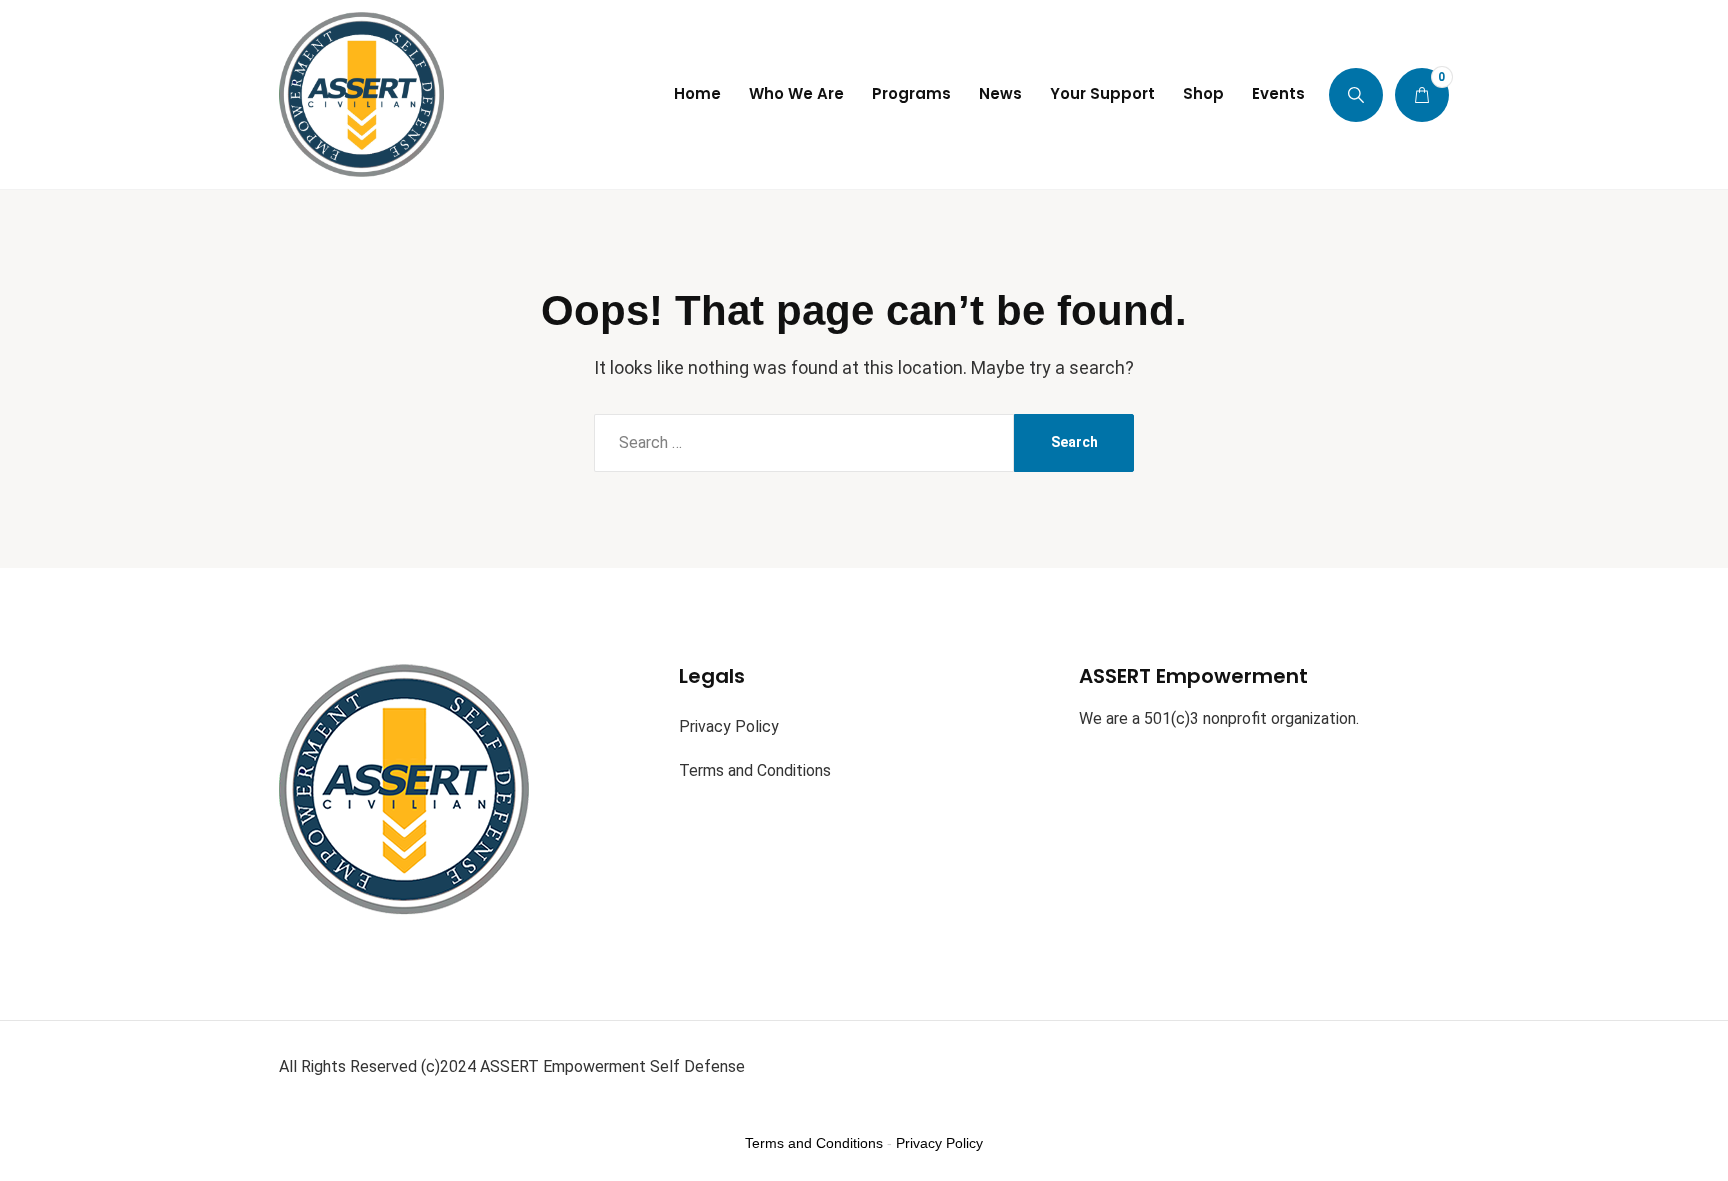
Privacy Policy (729, 726)
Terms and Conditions (755, 770)
